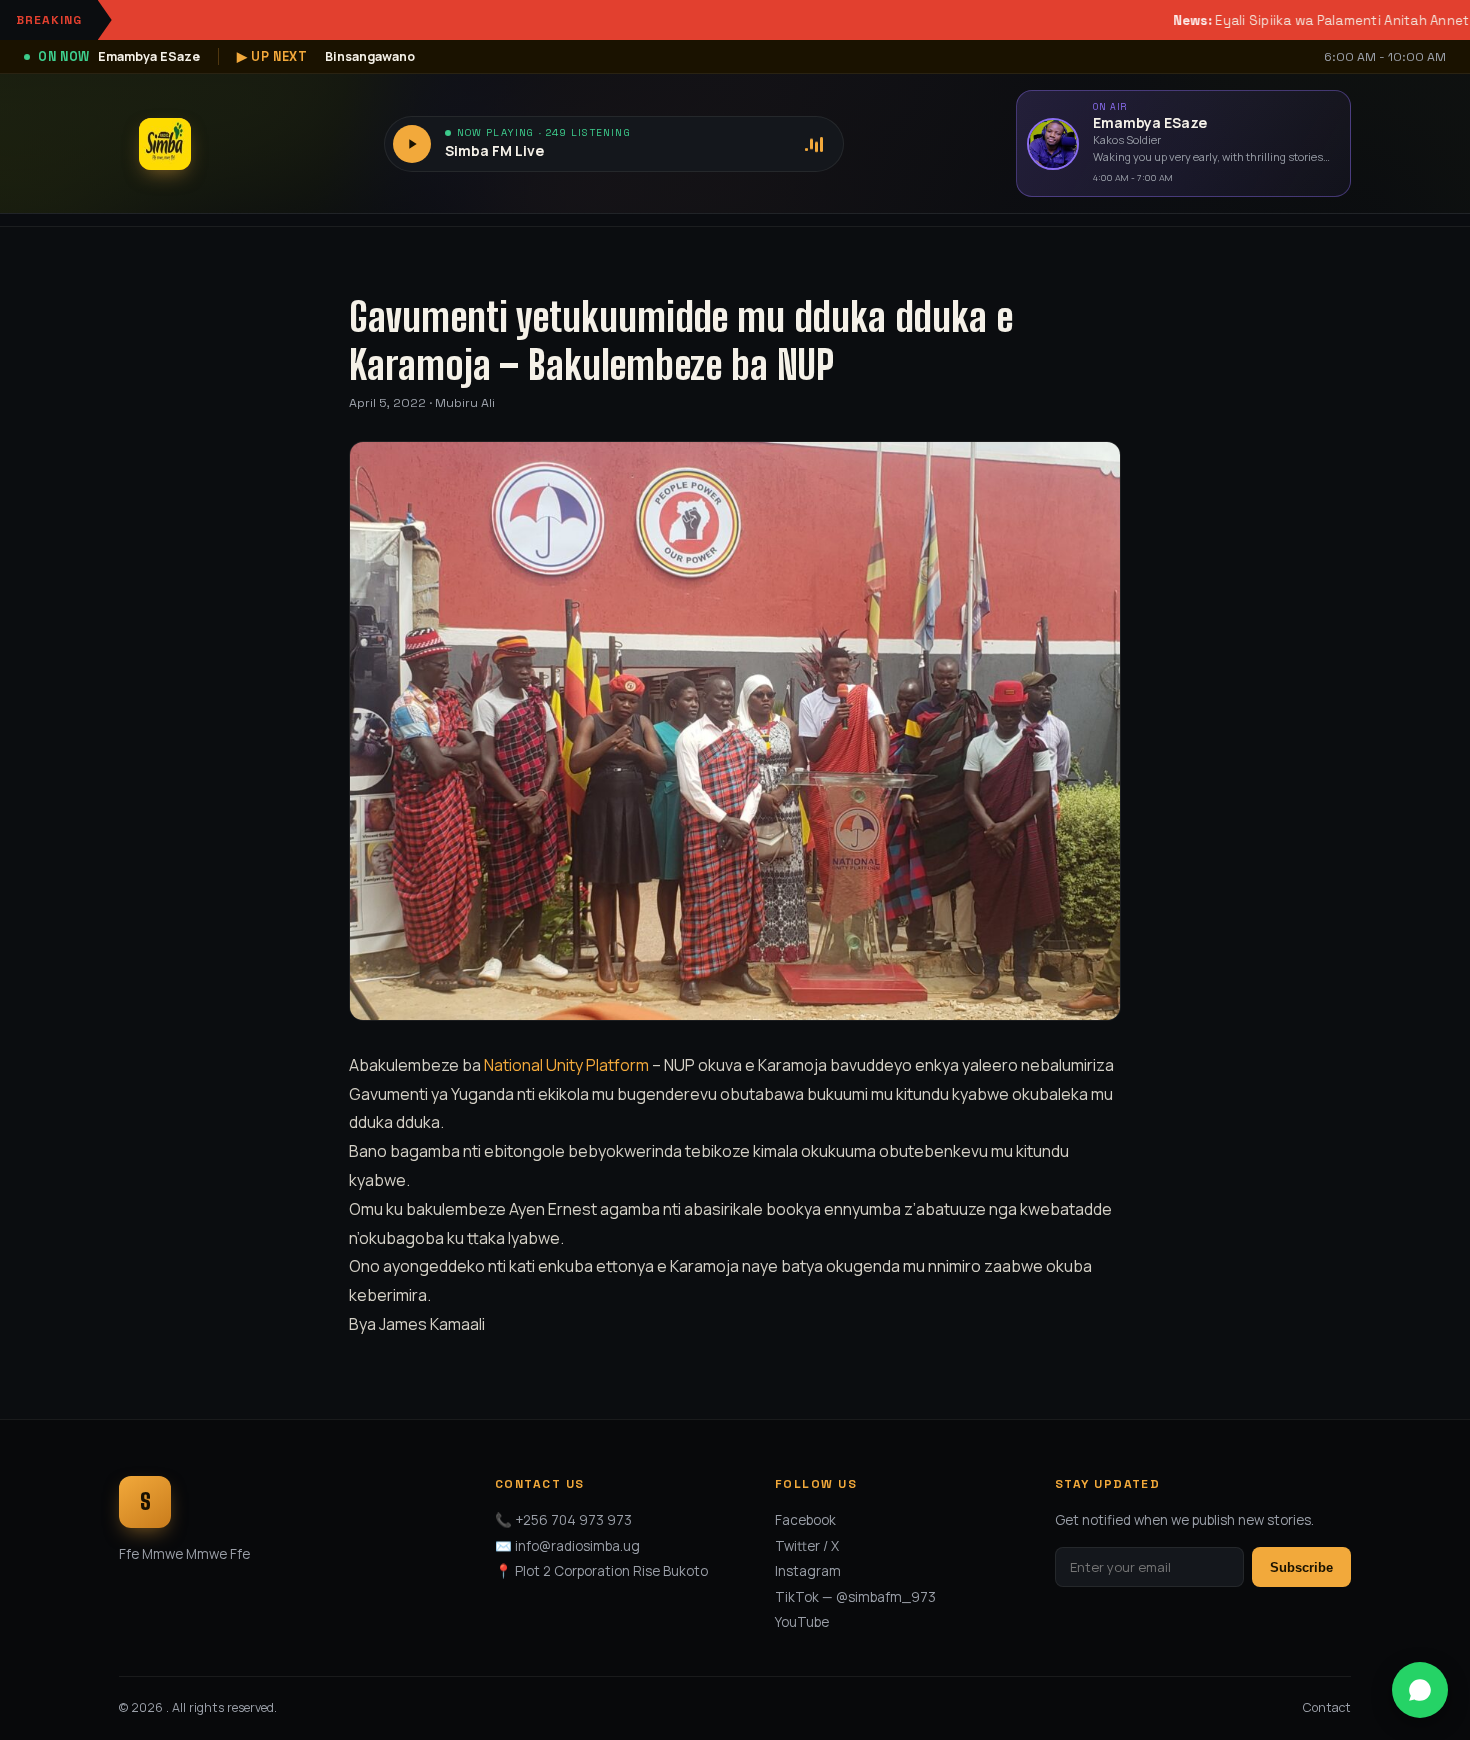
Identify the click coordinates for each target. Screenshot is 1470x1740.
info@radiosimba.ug (577, 1546)
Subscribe (1301, 1567)
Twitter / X (807, 1546)
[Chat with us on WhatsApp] (1420, 1690)
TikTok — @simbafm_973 (855, 1597)
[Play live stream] (412, 144)
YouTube (802, 1622)
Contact (1327, 1707)
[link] (566, 1065)
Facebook (805, 1520)
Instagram (808, 1571)
